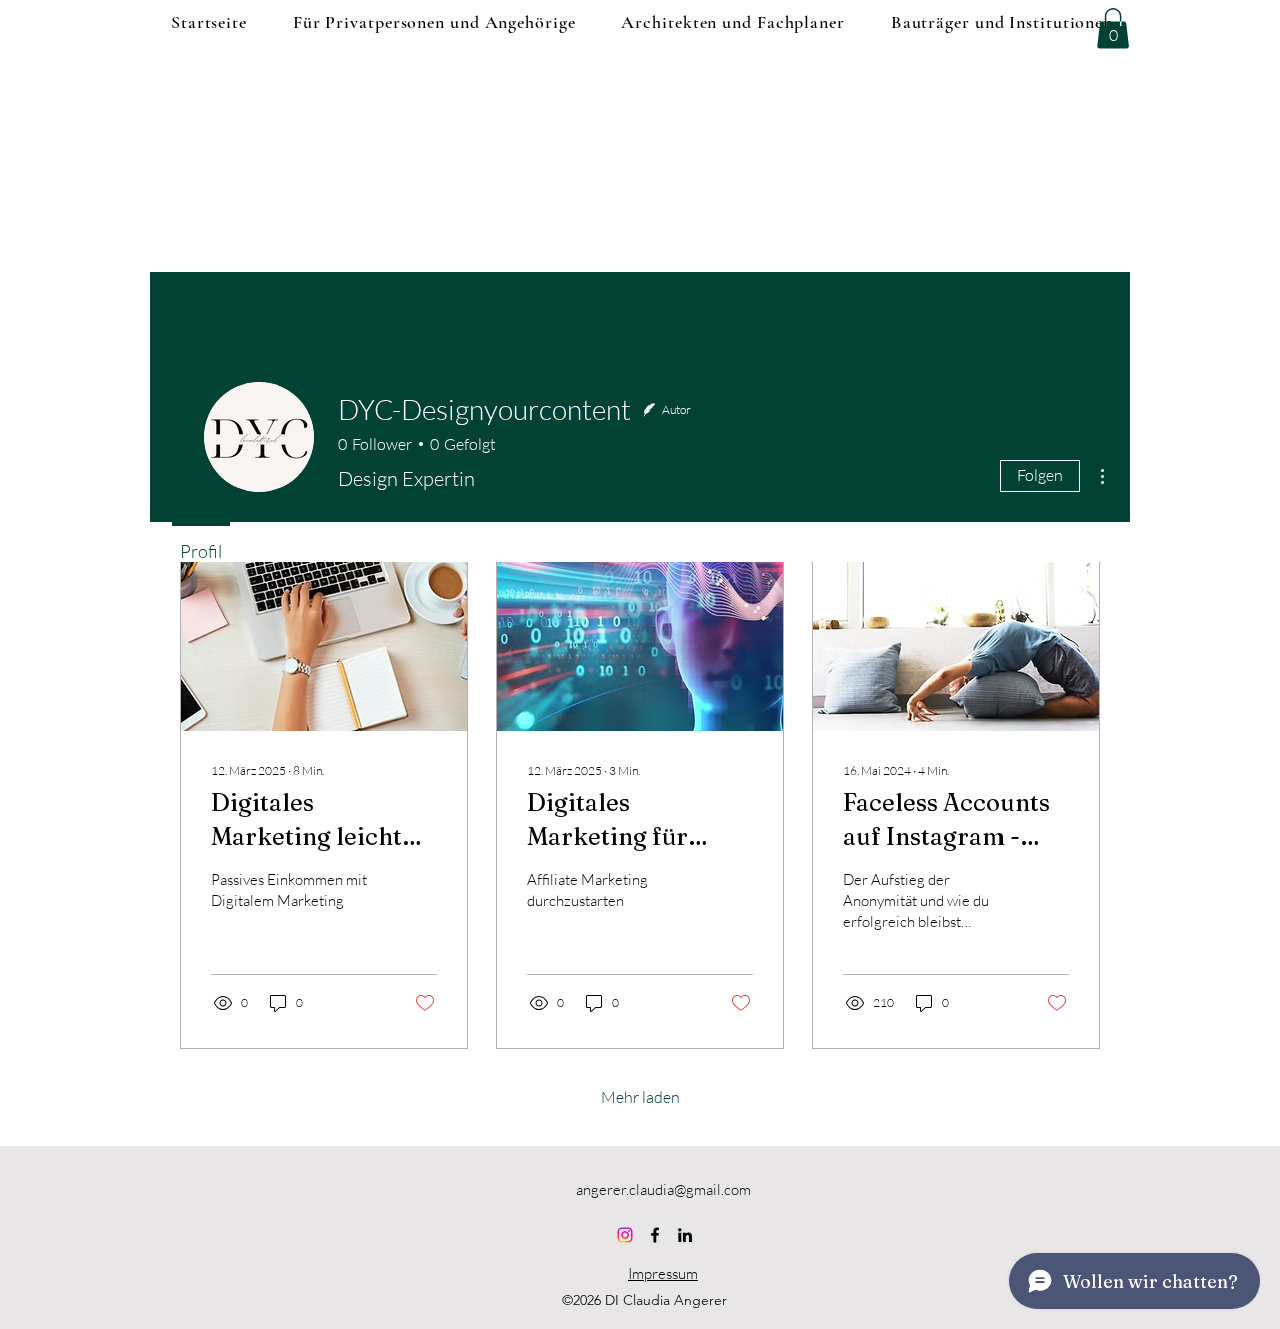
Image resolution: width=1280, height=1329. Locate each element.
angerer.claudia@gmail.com (663, 1189)
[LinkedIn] (685, 1235)
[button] (1113, 28)
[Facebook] (655, 1235)
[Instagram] (625, 1235)
